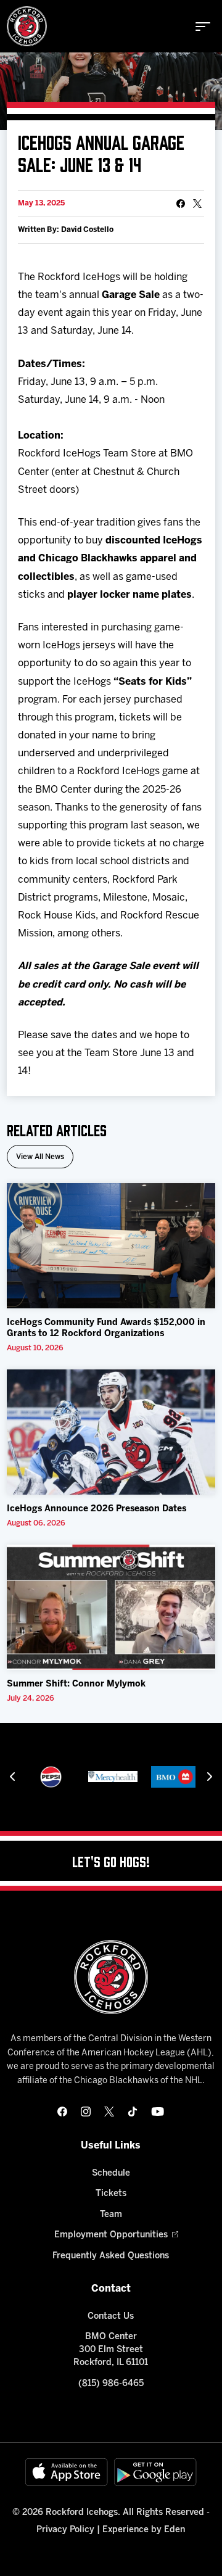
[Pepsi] (51, 1777)
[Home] (27, 26)
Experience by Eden (144, 2530)
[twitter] (109, 2112)
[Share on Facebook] (181, 204)
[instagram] (86, 2112)
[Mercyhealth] (113, 1777)
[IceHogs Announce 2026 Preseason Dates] (111, 1432)
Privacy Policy (65, 2530)
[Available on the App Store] (67, 2472)
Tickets (111, 2194)
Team (111, 2215)
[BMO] (175, 1777)
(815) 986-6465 (111, 2384)
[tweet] (197, 204)
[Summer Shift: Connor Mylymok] (111, 1607)
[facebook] (62, 2112)
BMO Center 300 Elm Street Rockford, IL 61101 (111, 2350)
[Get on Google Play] (155, 2472)
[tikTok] (133, 2112)
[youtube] (158, 2112)
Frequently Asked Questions (111, 2256)
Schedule (111, 2173)
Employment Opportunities (111, 2235)
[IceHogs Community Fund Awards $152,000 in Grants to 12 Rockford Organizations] (111, 1246)
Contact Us (111, 2317)
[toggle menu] (203, 27)
